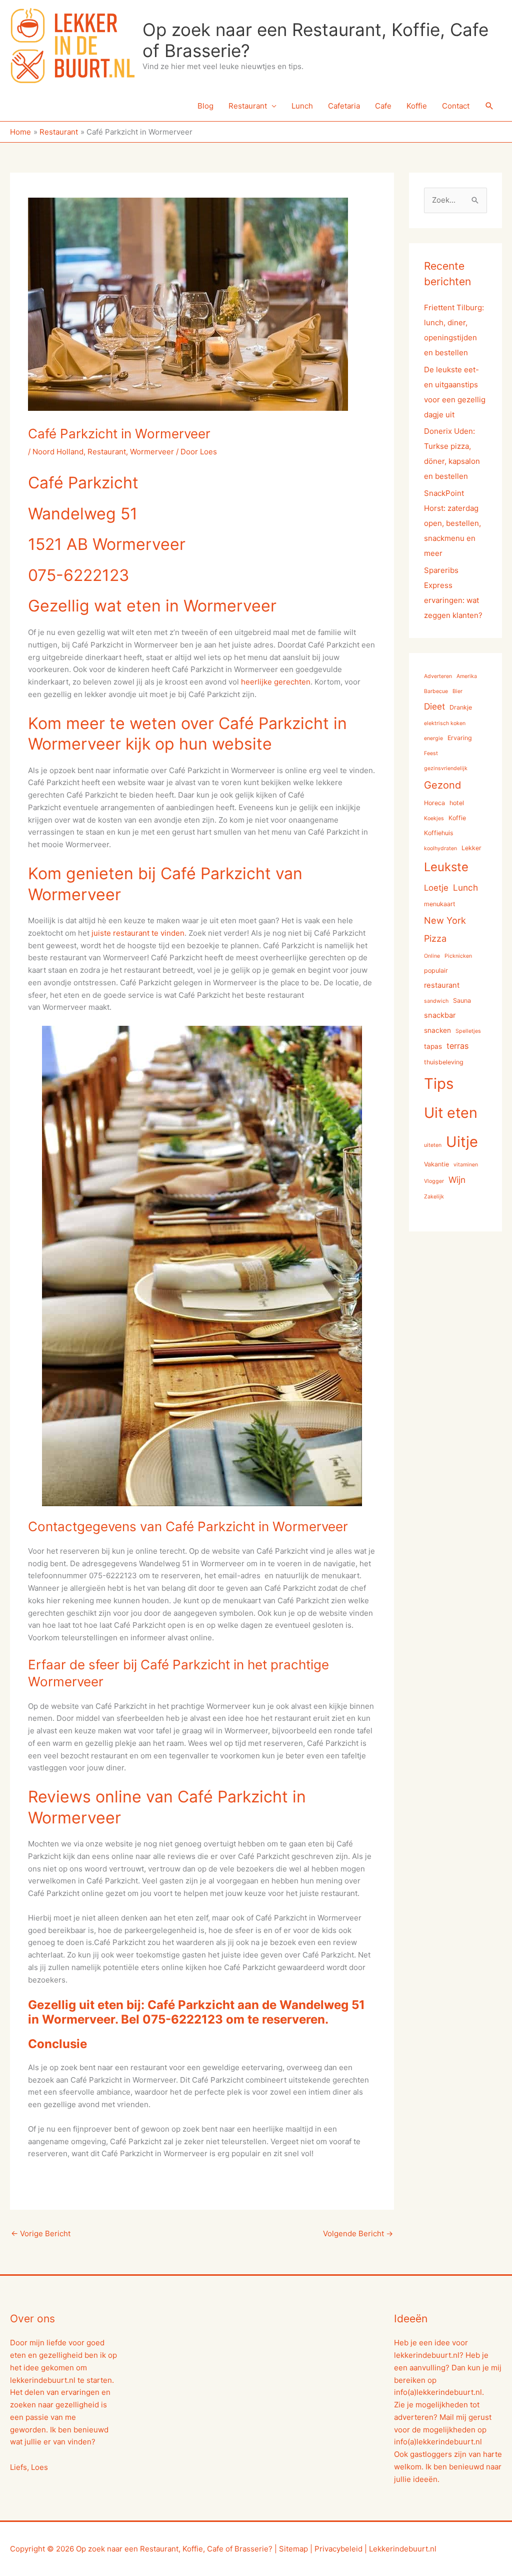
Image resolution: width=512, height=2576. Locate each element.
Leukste (446, 867)
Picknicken (458, 956)
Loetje (436, 888)
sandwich (436, 1001)
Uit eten (451, 1113)
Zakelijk (434, 1197)
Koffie (417, 106)
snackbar (440, 1015)
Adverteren (438, 676)
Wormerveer (152, 452)
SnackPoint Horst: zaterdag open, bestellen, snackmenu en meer (452, 523)
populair (436, 971)
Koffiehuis (439, 833)
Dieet (434, 706)
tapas (433, 1046)
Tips (439, 1084)
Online (432, 956)
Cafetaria (344, 106)
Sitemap (293, 2549)
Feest (431, 753)
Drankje (461, 707)
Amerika (467, 676)
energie (433, 738)
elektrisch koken (445, 723)
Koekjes (434, 818)
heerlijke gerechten (276, 682)
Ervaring (460, 738)
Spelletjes (468, 1031)
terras (457, 1046)
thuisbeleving (444, 1062)
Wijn (457, 1180)
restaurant (442, 985)
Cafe (383, 106)
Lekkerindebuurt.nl (403, 2549)
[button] (489, 106)
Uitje (462, 1142)
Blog (205, 106)
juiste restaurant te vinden (137, 933)
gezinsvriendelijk (446, 768)
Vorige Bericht (41, 2233)
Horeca (434, 803)
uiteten (433, 1145)
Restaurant (248, 106)
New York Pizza (445, 929)
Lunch (302, 106)
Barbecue (436, 691)
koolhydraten (440, 848)
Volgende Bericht (358, 2233)
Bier (457, 691)
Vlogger (434, 1181)
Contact (456, 106)
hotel (457, 803)
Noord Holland (58, 452)
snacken (437, 1030)
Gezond (442, 785)
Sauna (462, 1001)
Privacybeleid (338, 2549)
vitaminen (466, 1165)
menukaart (440, 904)
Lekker (471, 848)
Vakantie (436, 1164)
